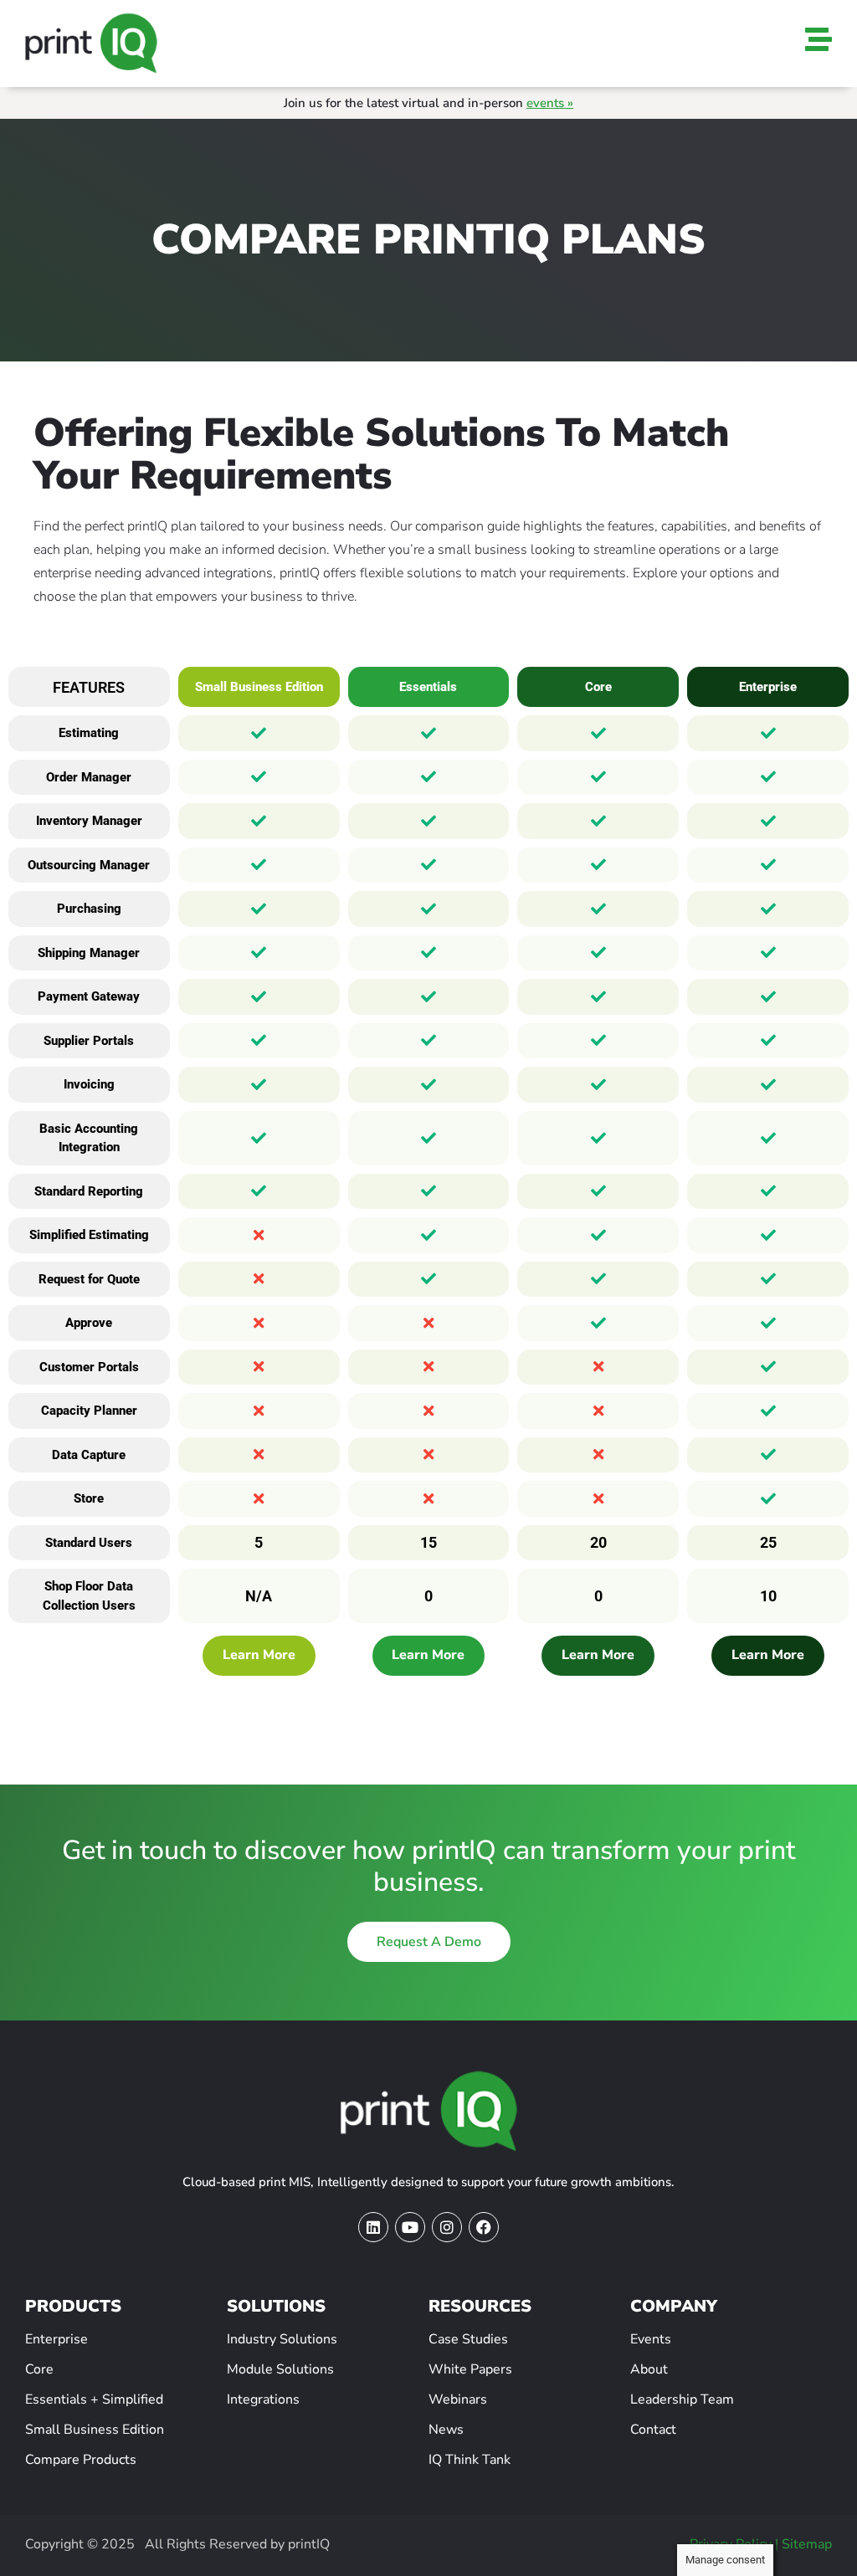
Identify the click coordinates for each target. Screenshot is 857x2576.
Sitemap (807, 2544)
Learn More (259, 1656)
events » (550, 103)
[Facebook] (484, 2227)
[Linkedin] (373, 2227)
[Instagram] (447, 2227)
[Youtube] (410, 2227)
